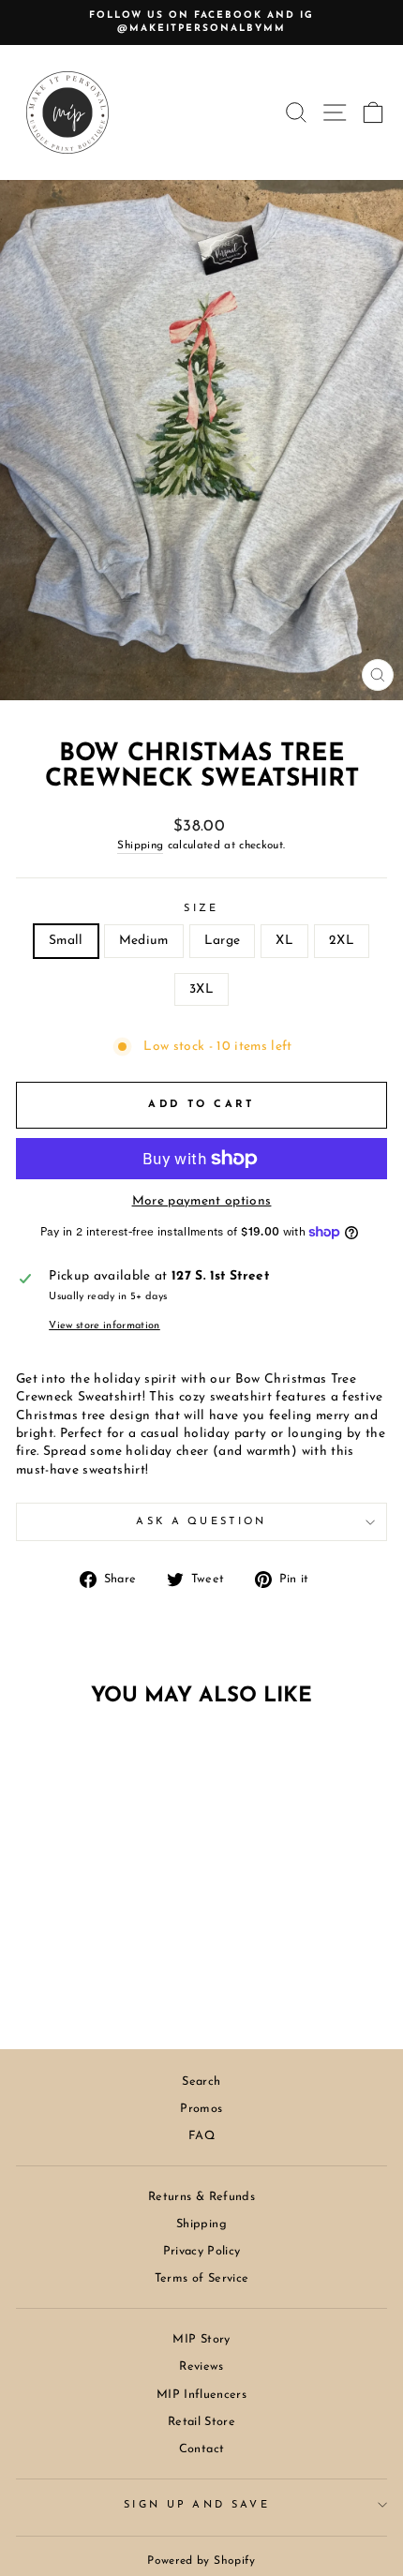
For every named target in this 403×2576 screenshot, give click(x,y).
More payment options (202, 1201)
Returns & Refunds (201, 2197)
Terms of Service (202, 2278)
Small (66, 941)
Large (223, 941)
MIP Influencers (201, 2395)
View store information (104, 1326)
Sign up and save (197, 2505)
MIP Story (201, 2339)
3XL (201, 989)
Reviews (201, 2366)
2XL (342, 941)
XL (284, 941)
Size (201, 909)
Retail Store (201, 2422)
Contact (201, 2449)
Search (201, 2082)
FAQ (201, 2136)
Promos (201, 2109)
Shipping (140, 846)
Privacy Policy (202, 2251)
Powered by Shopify (201, 2561)
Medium (144, 941)
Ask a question (201, 1522)
